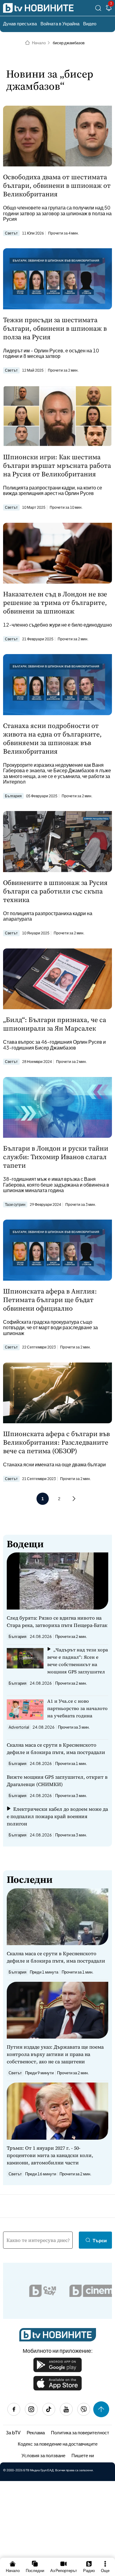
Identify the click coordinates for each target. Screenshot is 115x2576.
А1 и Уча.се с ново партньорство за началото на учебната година (77, 1708)
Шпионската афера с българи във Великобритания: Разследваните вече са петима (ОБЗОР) (56, 1442)
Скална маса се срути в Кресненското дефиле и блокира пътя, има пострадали (56, 1748)
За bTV (13, 2432)
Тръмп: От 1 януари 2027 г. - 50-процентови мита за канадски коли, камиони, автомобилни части (50, 2155)
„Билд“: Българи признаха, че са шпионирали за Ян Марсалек (55, 1024)
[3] (109, 9)
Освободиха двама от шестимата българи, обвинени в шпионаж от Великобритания (57, 185)
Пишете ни (83, 2455)
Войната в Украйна (60, 23)
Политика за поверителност (80, 2432)
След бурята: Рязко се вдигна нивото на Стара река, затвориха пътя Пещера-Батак (57, 1621)
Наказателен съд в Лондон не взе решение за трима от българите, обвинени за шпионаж (55, 602)
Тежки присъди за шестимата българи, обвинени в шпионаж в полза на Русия (55, 328)
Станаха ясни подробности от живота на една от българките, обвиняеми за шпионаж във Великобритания (52, 738)
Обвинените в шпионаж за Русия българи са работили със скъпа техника (55, 891)
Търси (100, 2240)
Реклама (36, 2432)
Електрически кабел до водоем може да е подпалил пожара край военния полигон (57, 1816)
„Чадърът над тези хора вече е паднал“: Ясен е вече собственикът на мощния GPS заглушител (78, 1661)
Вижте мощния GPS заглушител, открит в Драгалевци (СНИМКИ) (57, 1781)
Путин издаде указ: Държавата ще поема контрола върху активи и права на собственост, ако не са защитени (55, 2054)
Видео (90, 23)
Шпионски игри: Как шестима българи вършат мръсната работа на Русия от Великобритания (57, 465)
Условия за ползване (43, 2455)
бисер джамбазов (69, 43)
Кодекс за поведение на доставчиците (58, 2444)
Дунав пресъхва (20, 23)
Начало (39, 43)
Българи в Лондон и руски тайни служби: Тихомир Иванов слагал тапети (56, 1157)
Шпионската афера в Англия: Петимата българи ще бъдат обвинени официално (50, 1300)
